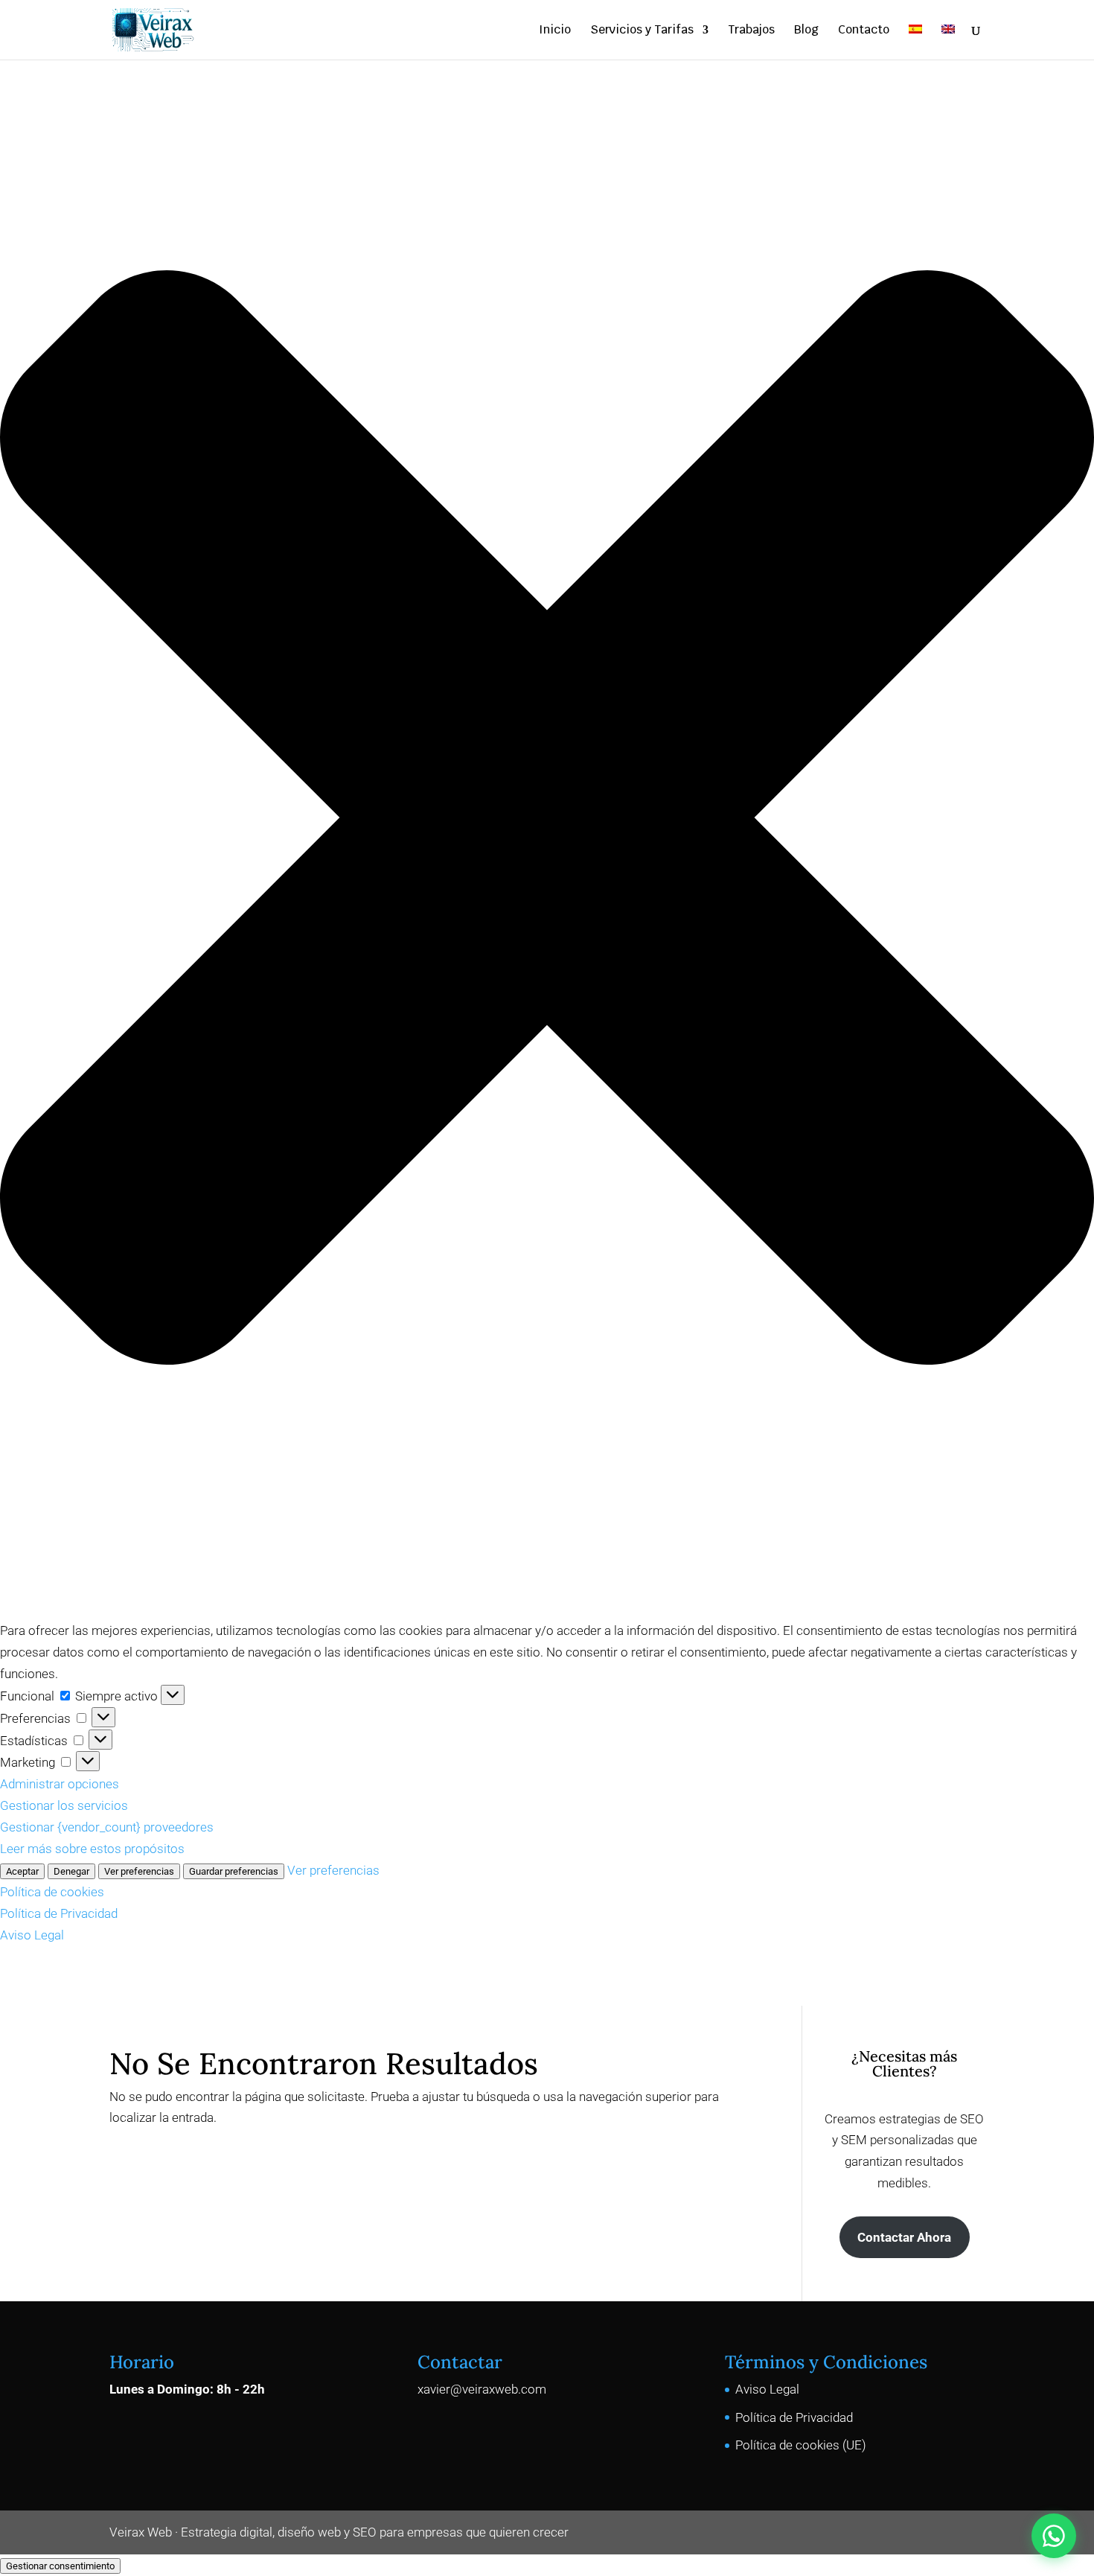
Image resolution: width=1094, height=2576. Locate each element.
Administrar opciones (60, 1784)
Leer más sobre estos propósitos (92, 1849)
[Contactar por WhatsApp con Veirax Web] (1054, 2536)
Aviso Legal (32, 1935)
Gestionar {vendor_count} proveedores (107, 1827)
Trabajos (751, 31)
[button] (547, 821)
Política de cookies (52, 1892)
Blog (806, 31)
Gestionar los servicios (64, 1805)
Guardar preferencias (234, 1871)
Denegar (71, 1871)
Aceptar (22, 1871)
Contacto (864, 31)
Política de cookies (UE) (801, 2445)
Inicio (555, 31)
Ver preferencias (139, 1871)
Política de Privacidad (59, 1913)
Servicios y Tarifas (642, 31)
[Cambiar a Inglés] (948, 42)
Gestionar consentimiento (60, 2566)
